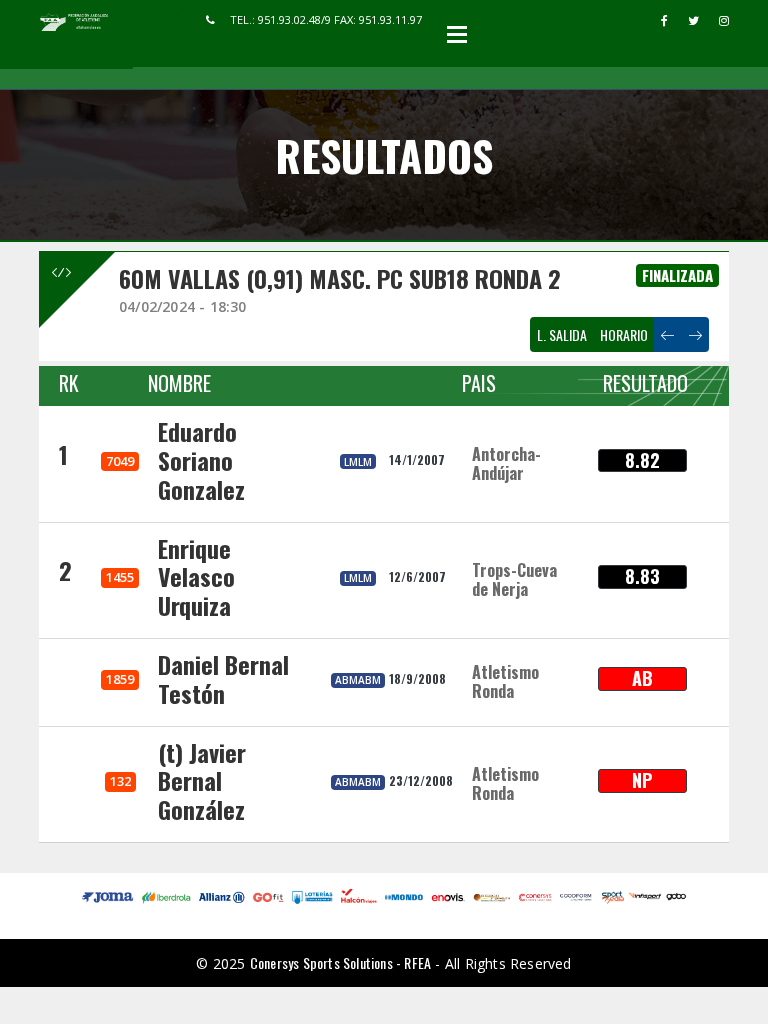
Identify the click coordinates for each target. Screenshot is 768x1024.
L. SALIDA (562, 334)
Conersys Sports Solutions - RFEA (340, 962)
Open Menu (457, 34)
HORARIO (624, 334)
